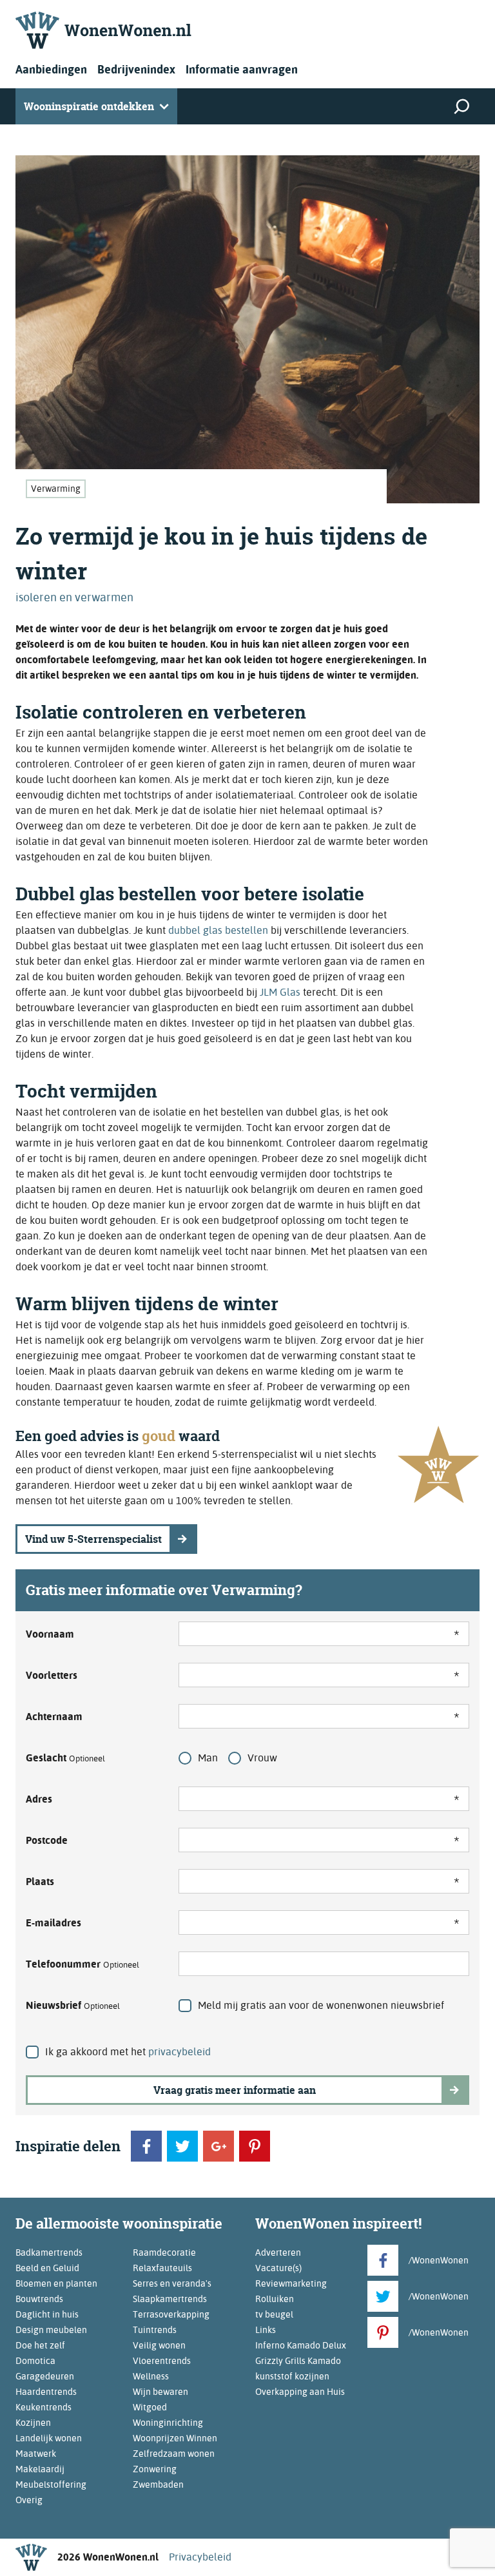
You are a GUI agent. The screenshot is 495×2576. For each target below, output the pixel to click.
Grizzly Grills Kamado (298, 2361)
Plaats (40, 1882)
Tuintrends (155, 2330)
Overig (29, 2500)
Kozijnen (33, 2423)
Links (266, 2330)
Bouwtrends (39, 2299)
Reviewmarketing (291, 2283)
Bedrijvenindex (136, 69)
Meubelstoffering (51, 2484)
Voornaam (50, 1634)
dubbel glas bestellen (218, 930)
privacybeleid (180, 2052)
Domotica (35, 2361)
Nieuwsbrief (73, 2005)
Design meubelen (51, 2330)
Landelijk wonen (49, 2438)
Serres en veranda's (172, 2283)
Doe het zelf (40, 2345)
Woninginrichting (168, 2423)
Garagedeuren (45, 2376)
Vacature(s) (278, 2268)
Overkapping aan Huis (300, 2392)
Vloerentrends (162, 2361)
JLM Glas (280, 992)
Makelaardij (40, 2469)
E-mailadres (53, 1923)
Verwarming (56, 489)
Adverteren (278, 2252)
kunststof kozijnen (292, 2376)
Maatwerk (36, 2454)
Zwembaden (158, 2484)
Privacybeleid (200, 2557)
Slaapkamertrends (170, 2299)
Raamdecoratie (164, 2252)
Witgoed (150, 2407)
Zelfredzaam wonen (174, 2454)
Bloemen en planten (56, 2283)
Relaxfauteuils (162, 2268)
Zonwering (155, 2469)
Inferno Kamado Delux (301, 2345)
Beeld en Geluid (47, 2268)
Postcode (47, 1840)
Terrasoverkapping (171, 2314)
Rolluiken (275, 2299)
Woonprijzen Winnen (175, 2438)
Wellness (151, 2376)
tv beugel (274, 2314)
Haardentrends (46, 2392)
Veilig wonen (159, 2345)
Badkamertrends (49, 2252)
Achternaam (54, 1717)
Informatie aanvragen (242, 69)
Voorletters (52, 1675)
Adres (39, 1799)
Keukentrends (44, 2407)
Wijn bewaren (160, 2392)
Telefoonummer (82, 1964)
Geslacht (65, 1758)
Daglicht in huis (47, 2314)
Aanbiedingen (51, 69)
